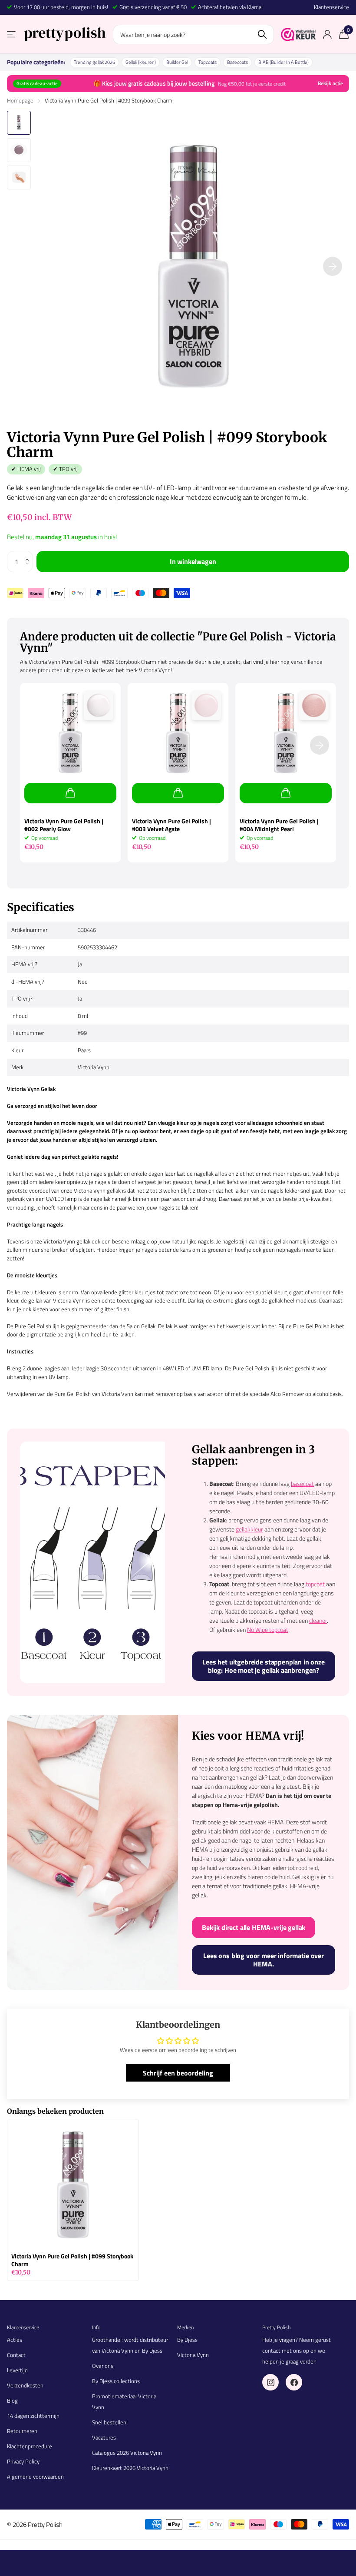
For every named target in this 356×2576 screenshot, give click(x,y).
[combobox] (193, 35)
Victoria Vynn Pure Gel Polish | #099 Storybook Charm (72, 2260)
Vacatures (104, 2437)
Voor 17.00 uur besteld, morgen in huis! (61, 7)
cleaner (318, 1620)
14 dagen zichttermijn (33, 2416)
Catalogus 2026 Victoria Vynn (127, 2453)
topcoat (315, 1584)
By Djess (187, 2340)
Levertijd (17, 2370)
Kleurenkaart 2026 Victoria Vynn (130, 2468)
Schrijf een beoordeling (178, 2073)
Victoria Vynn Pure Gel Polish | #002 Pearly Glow (64, 825)
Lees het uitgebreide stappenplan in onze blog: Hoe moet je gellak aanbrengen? (264, 1666)
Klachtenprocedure (30, 2446)
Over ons (103, 2366)
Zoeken (262, 35)
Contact (16, 2355)
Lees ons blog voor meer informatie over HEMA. (264, 1960)
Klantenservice (331, 7)
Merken (185, 2327)
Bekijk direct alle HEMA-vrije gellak (254, 1927)
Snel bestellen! (110, 2422)
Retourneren (22, 2431)
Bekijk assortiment (12, 35)
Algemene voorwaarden (35, 2477)
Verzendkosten (25, 2385)
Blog (12, 2400)
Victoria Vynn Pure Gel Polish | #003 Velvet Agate (171, 825)
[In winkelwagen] (70, 793)
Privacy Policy (23, 2461)
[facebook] (294, 2382)
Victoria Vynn (193, 2355)
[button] (30, 554)
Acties (15, 2340)
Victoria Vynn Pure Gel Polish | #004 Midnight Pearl (279, 825)
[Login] (327, 35)
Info (96, 2327)
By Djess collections (116, 2381)
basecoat (302, 1484)
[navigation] (19, 123)
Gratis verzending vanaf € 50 (153, 7)
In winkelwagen (193, 561)
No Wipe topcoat (268, 1629)
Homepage (20, 100)
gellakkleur (249, 1529)
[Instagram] (270, 2382)
